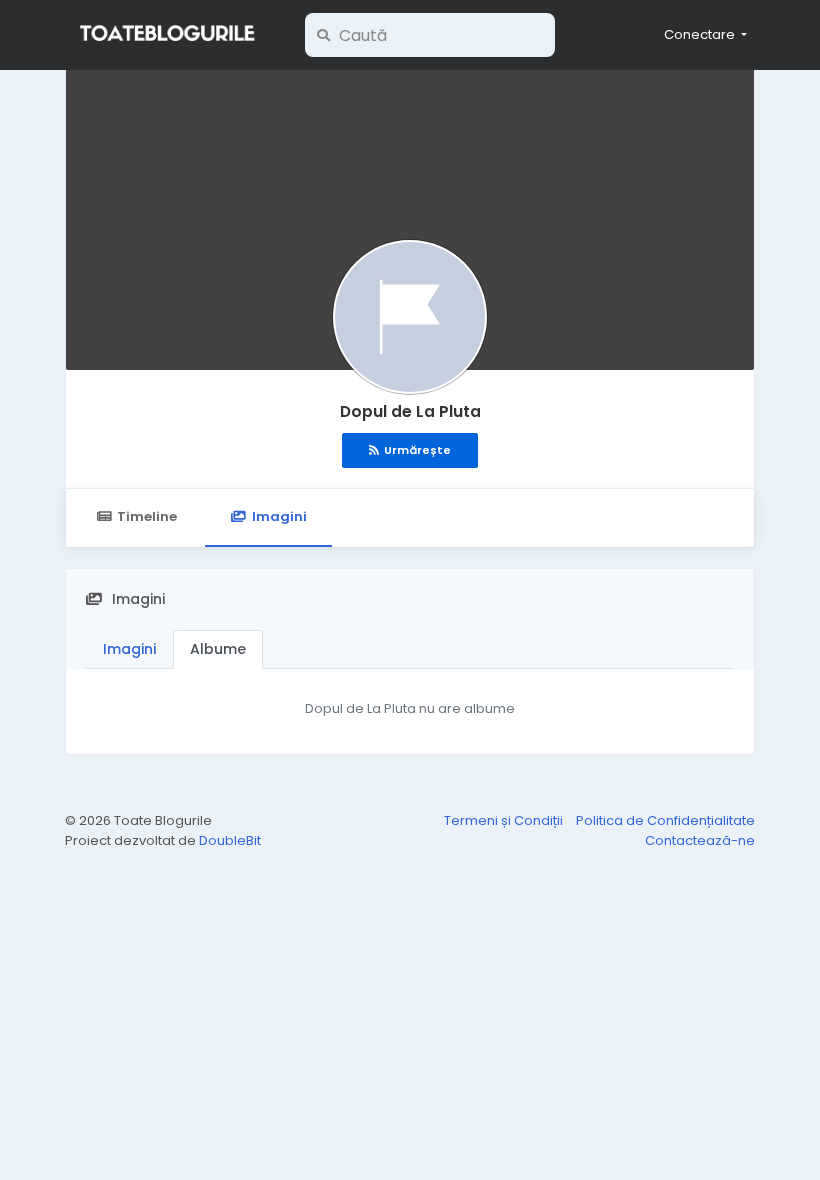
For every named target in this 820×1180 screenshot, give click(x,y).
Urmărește (417, 450)
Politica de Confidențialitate (665, 820)
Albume (218, 649)
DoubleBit (230, 840)
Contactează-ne (700, 840)
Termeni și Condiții (505, 820)
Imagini (279, 516)
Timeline (147, 516)
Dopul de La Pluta (410, 411)
